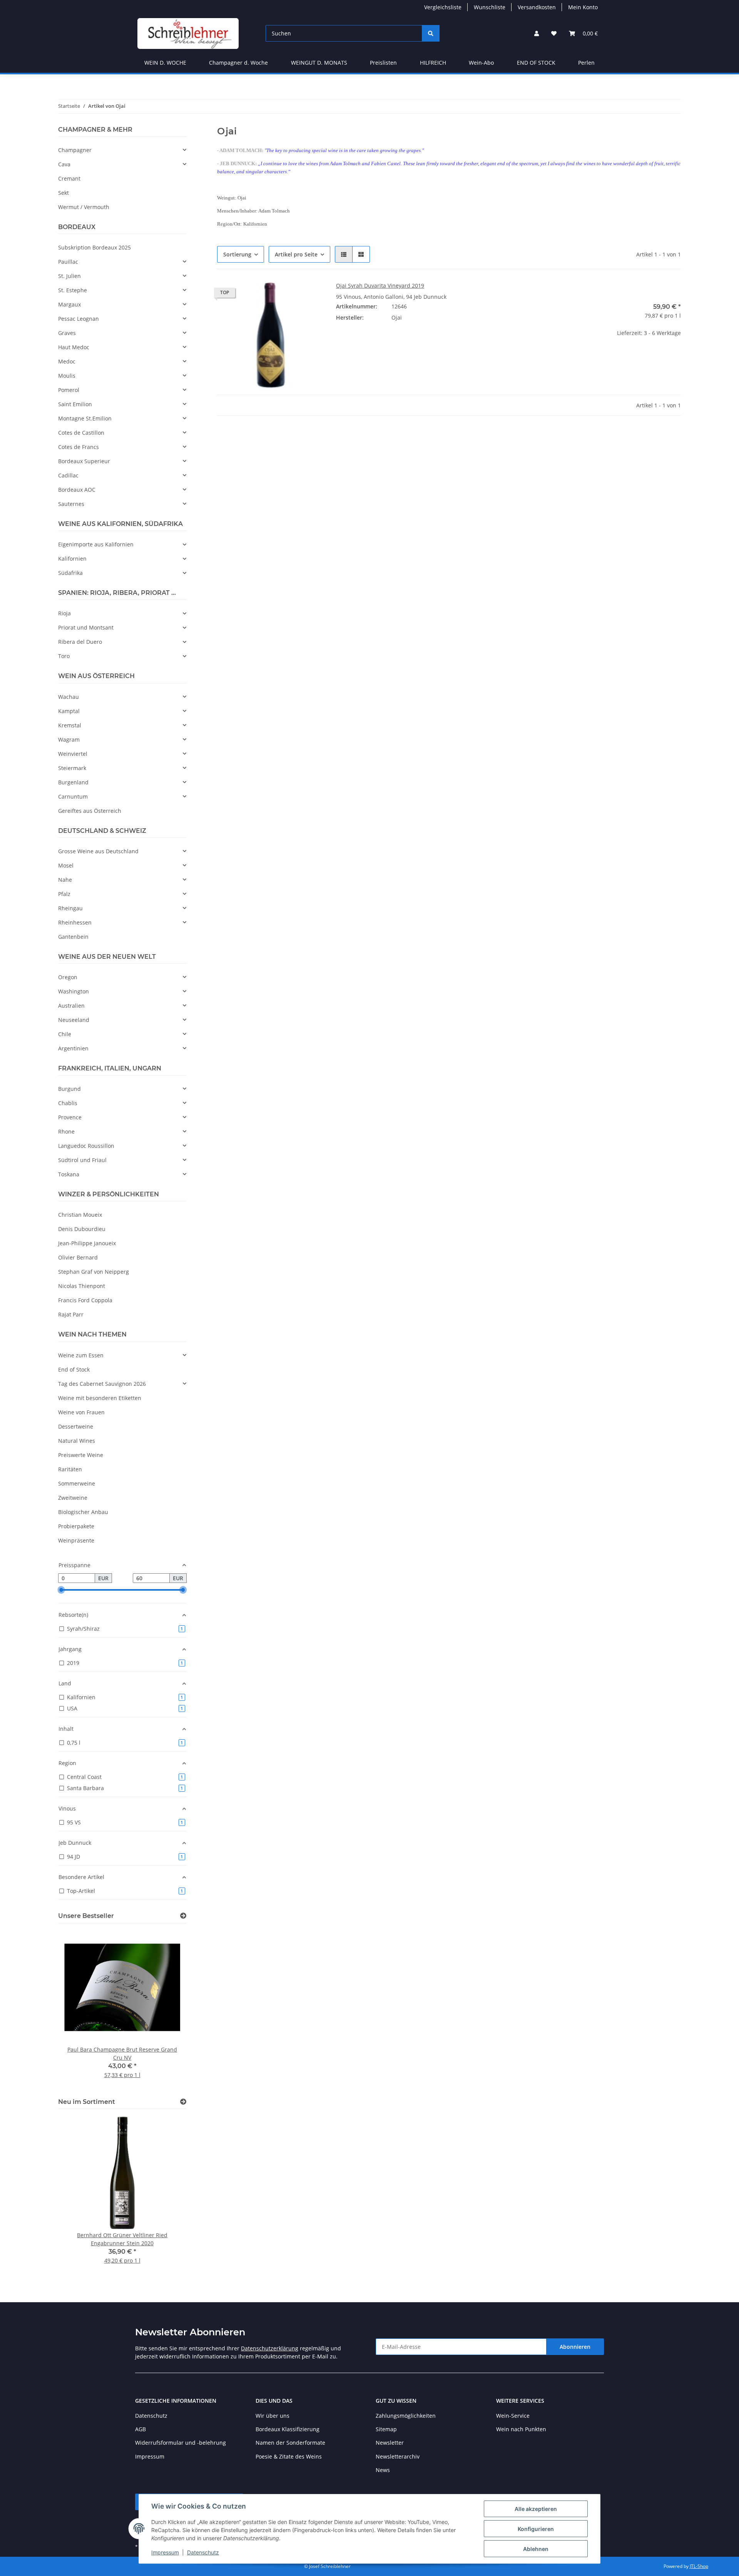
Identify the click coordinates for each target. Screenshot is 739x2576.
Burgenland (73, 782)
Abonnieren (575, 2347)
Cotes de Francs (79, 447)
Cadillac (68, 475)
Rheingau (70, 908)
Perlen (586, 63)
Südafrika (70, 573)
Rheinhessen (75, 922)
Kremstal (70, 725)
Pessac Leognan (79, 319)
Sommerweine (77, 1483)
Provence (70, 1117)
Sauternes (71, 504)
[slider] (61, 1590)
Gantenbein (73, 937)
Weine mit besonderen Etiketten (100, 1398)
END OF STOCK (536, 63)
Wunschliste (490, 7)
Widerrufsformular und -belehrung (181, 2443)
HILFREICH (433, 63)
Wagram (69, 739)
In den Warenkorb (628, 380)
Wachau (69, 697)
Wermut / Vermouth (84, 207)
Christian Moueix (80, 1215)
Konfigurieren (536, 2529)
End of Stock (74, 1369)
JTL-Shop (699, 2566)
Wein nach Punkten (521, 2429)
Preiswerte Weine (81, 1455)
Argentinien (73, 1048)
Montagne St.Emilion (85, 418)
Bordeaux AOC (77, 490)
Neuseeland (74, 1020)
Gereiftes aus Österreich (90, 811)
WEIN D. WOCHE (165, 63)
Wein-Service (513, 2416)
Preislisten (383, 63)
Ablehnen (536, 2549)
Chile (65, 1034)
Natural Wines (77, 1441)
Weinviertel (73, 754)
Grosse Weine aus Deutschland (98, 851)
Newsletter (390, 2443)
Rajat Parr (71, 1314)
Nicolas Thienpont (82, 1286)
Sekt (64, 193)
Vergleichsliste (443, 7)
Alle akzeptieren (536, 2509)
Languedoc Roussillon (86, 1146)
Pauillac (68, 262)
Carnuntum (73, 796)
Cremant (69, 178)
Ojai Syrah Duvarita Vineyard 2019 (380, 286)
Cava (64, 164)
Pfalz (64, 894)
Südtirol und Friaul (82, 1160)
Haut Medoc (74, 347)
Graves (67, 333)
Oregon (68, 977)
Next (167, 2009)
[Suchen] (431, 33)
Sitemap (386, 2429)
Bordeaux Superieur (84, 461)
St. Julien (69, 276)
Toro (64, 656)
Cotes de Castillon (81, 433)
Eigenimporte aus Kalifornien (96, 544)
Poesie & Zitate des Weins (289, 2456)
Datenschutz (203, 2552)
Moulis (67, 376)
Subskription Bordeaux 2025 (94, 247)
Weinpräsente (76, 1540)
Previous (77, 2009)
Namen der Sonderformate (290, 2443)
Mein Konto (583, 7)
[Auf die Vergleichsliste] (291, 295)
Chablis (68, 1103)
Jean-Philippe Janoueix (87, 1243)
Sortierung (237, 254)
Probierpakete (76, 1526)
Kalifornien (72, 559)
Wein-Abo (481, 63)
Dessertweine (76, 1426)
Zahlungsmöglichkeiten (406, 2416)
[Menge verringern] (580, 358)
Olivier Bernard (78, 1257)
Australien (71, 1006)
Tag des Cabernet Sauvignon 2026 (102, 1384)
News (383, 2470)
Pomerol (69, 390)
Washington (74, 991)
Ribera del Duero (80, 642)
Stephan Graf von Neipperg (94, 1272)
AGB (140, 2429)
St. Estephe (73, 290)
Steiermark (72, 768)
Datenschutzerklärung (270, 2348)
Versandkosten (537, 7)
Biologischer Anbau (83, 1512)
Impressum (165, 2552)
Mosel (66, 865)
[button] (537, 33)
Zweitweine (73, 1498)
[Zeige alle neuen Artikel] (183, 2102)
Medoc (67, 361)
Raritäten (70, 1469)
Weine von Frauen (81, 1412)
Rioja (64, 613)
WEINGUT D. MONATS (319, 63)
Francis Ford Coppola (85, 1300)
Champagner (75, 150)
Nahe (65, 880)
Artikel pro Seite (296, 254)
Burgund (69, 1089)
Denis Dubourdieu (82, 1229)
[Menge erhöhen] (675, 358)
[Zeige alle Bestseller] (183, 1916)
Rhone (66, 1131)
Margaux (69, 304)
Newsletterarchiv (398, 2456)
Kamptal (69, 711)
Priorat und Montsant (86, 627)
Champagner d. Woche (238, 63)
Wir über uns (273, 2416)
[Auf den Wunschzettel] (311, 295)
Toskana (69, 1174)
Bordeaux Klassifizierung (288, 2429)
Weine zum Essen (81, 1355)
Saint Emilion (75, 404)
